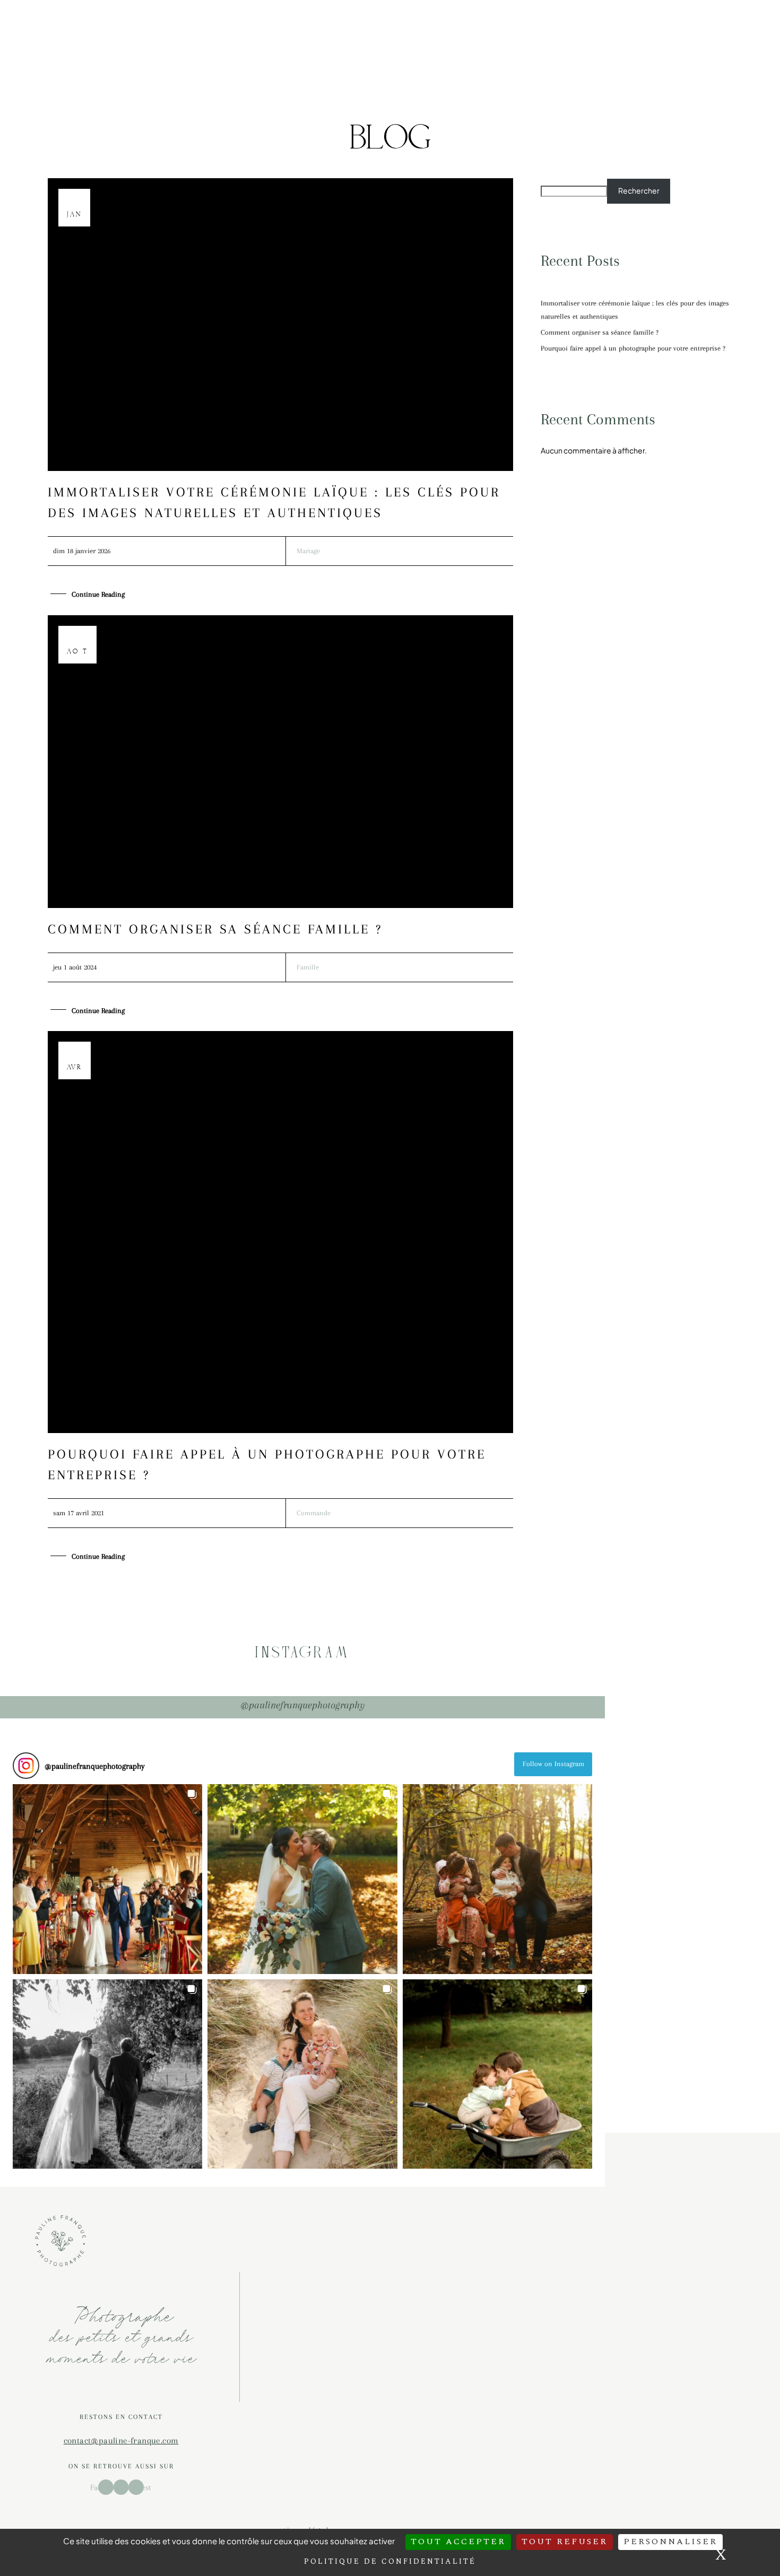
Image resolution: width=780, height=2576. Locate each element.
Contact (354, 108)
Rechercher (639, 190)
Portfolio (242, 20)
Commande (314, 1513)
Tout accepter (458, 2542)
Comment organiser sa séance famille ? (215, 929)
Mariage (358, 20)
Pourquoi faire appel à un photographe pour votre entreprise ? (633, 348)
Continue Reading (98, 594)
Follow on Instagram (553, 1764)
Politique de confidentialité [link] (390, 2561)
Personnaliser (670, 2542)
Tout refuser (565, 2542)
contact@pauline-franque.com (121, 2440)
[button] (107, 1879)
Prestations (258, 108)
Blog (310, 108)
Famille (308, 967)
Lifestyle (298, 20)
